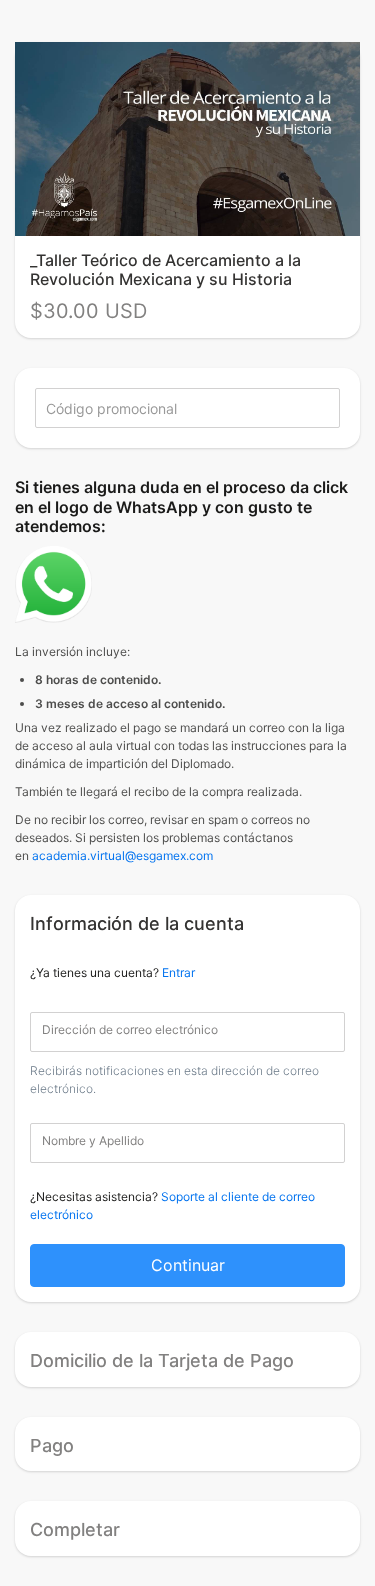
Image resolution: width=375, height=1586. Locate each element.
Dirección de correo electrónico (130, 1029)
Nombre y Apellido (93, 1140)
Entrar (178, 972)
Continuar (188, 1265)
